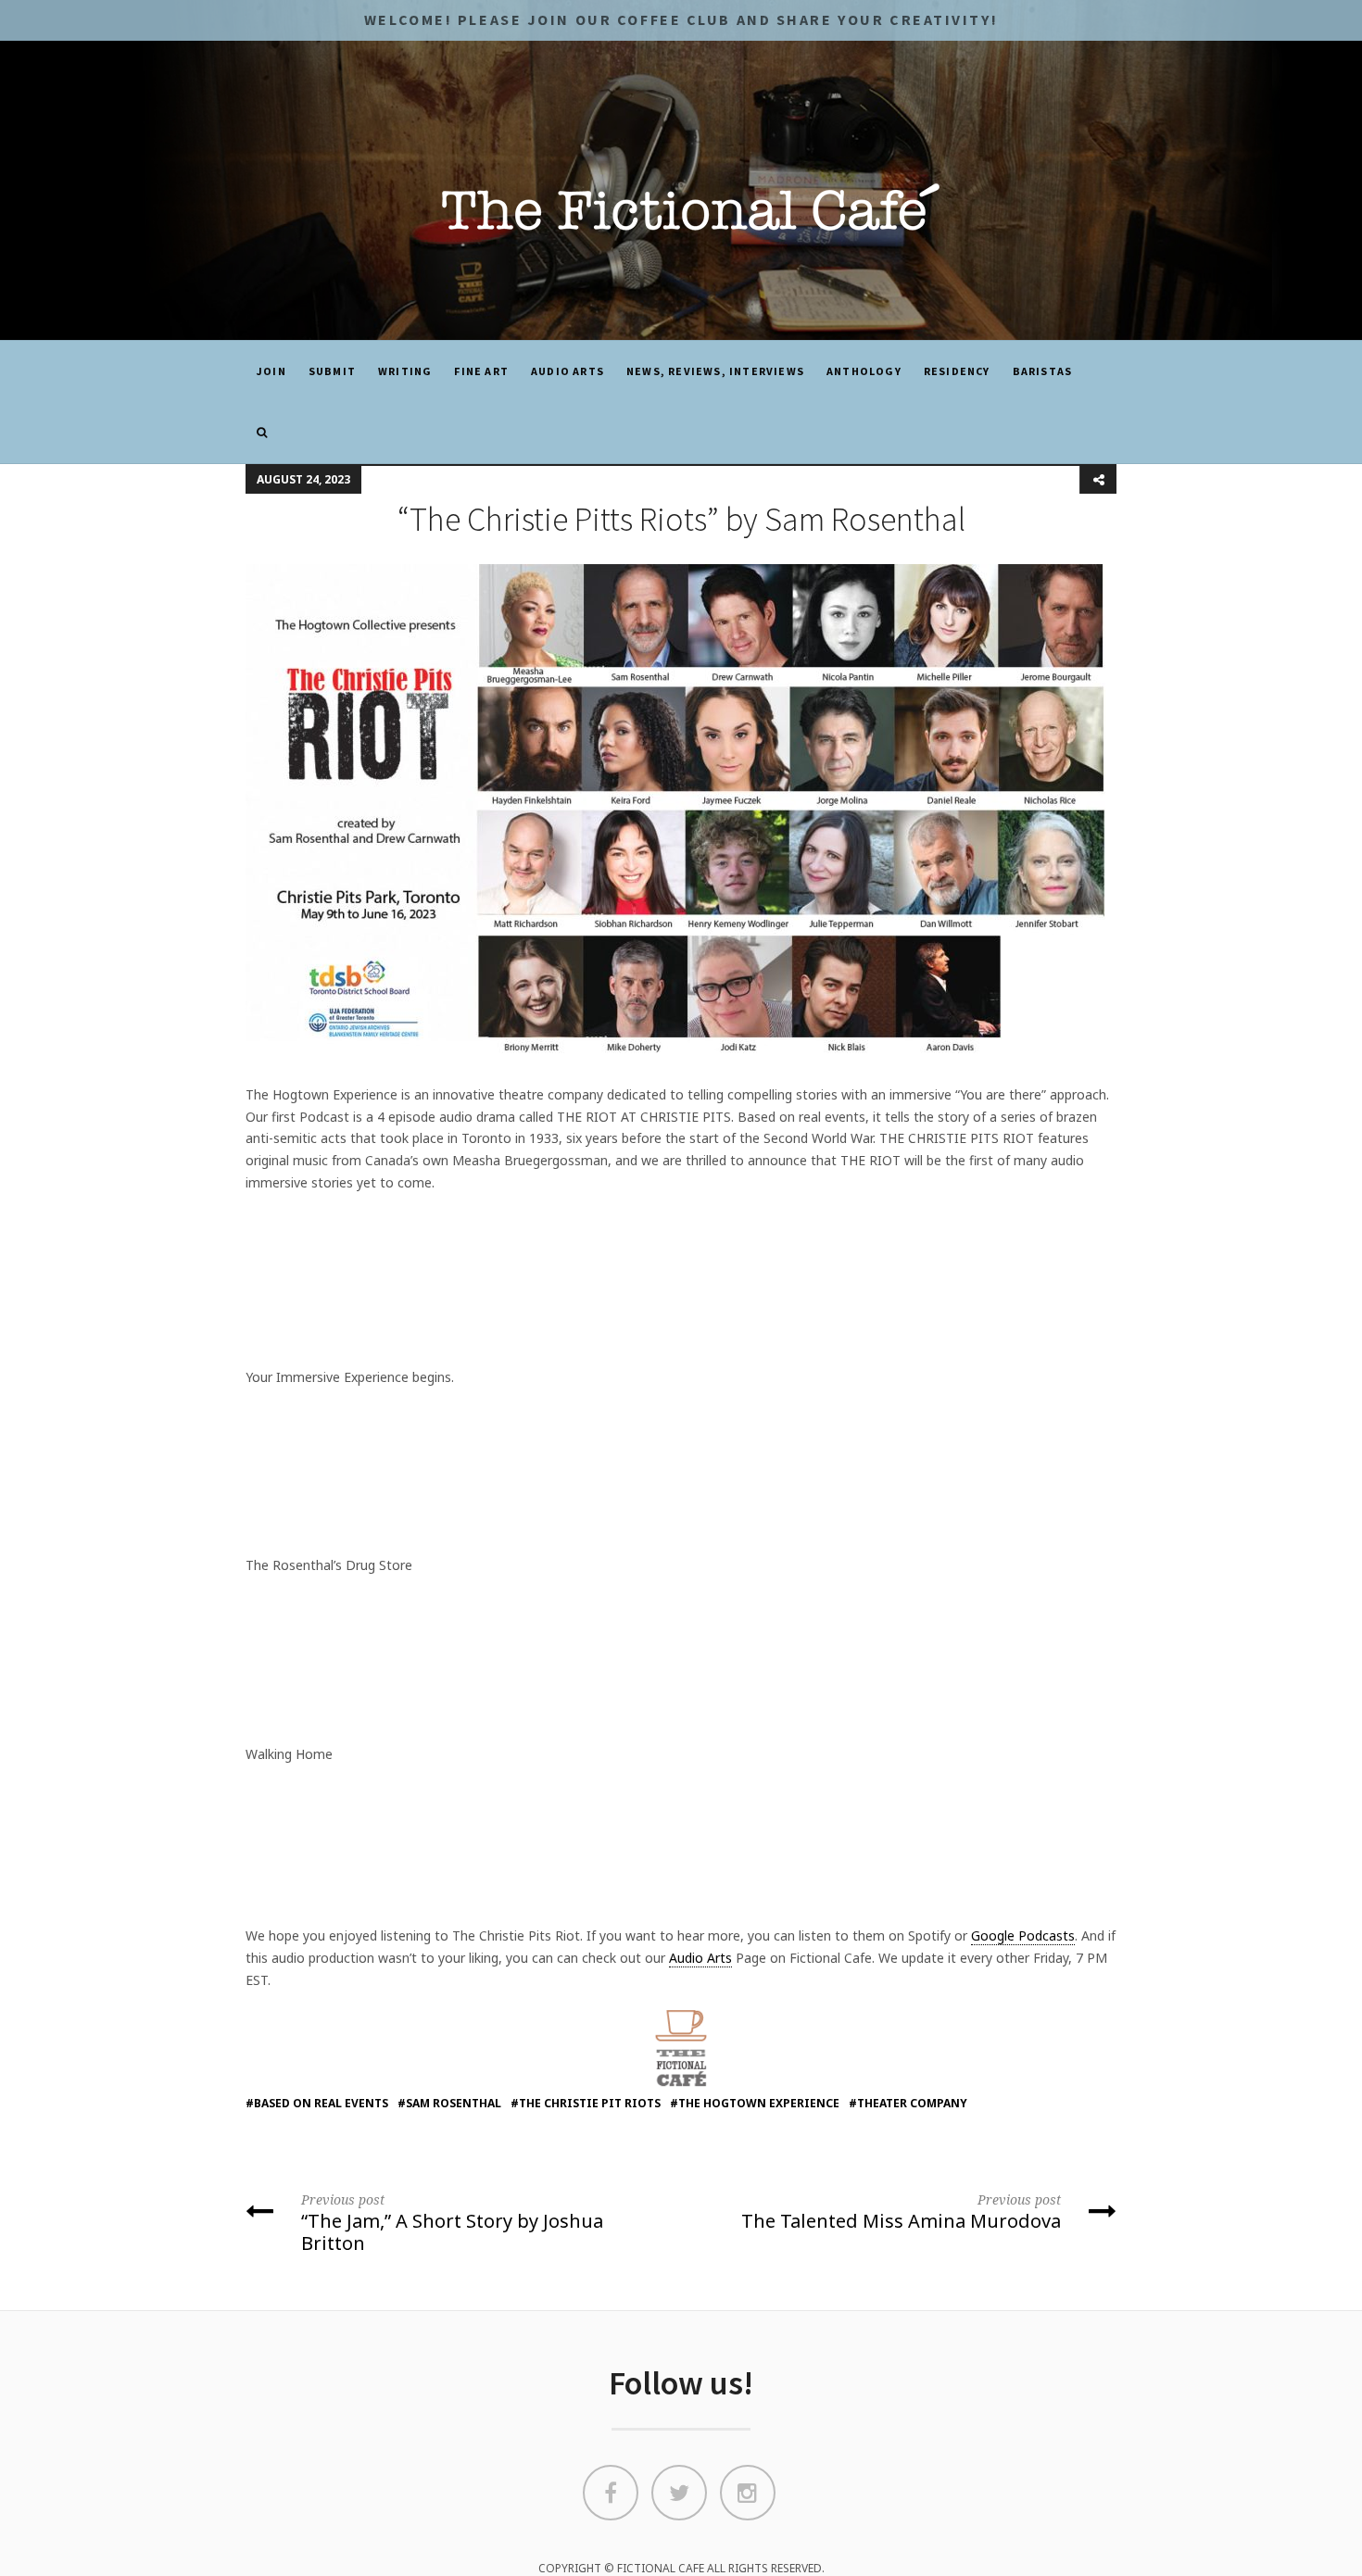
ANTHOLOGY (864, 371)
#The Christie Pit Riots (586, 2103)
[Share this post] (1098, 480)
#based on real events (317, 2103)
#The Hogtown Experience (755, 2103)
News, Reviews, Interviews (715, 371)
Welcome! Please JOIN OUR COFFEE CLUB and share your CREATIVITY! (681, 19)
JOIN (271, 371)
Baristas (1043, 371)
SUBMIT (332, 371)
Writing (405, 371)
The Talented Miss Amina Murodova (901, 2212)
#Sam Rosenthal (449, 2103)
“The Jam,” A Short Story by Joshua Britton (452, 2223)
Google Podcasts (1023, 1935)
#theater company (908, 2103)
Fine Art (481, 371)
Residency (957, 371)
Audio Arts (567, 371)
